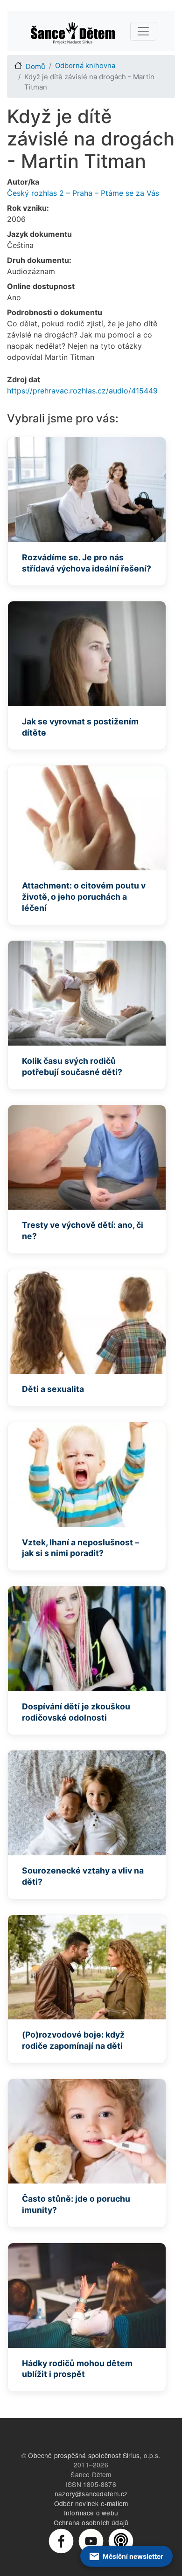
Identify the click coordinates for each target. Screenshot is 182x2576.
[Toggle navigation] (143, 31)
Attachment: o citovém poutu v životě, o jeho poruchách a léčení (84, 897)
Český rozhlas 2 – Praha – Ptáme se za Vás (83, 193)
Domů (35, 67)
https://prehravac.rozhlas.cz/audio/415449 (82, 391)
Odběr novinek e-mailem (91, 2503)
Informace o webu (91, 2513)
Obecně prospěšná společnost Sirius (84, 2455)
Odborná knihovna (85, 66)
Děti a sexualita (53, 1389)
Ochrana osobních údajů (91, 2522)
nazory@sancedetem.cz (91, 2493)
